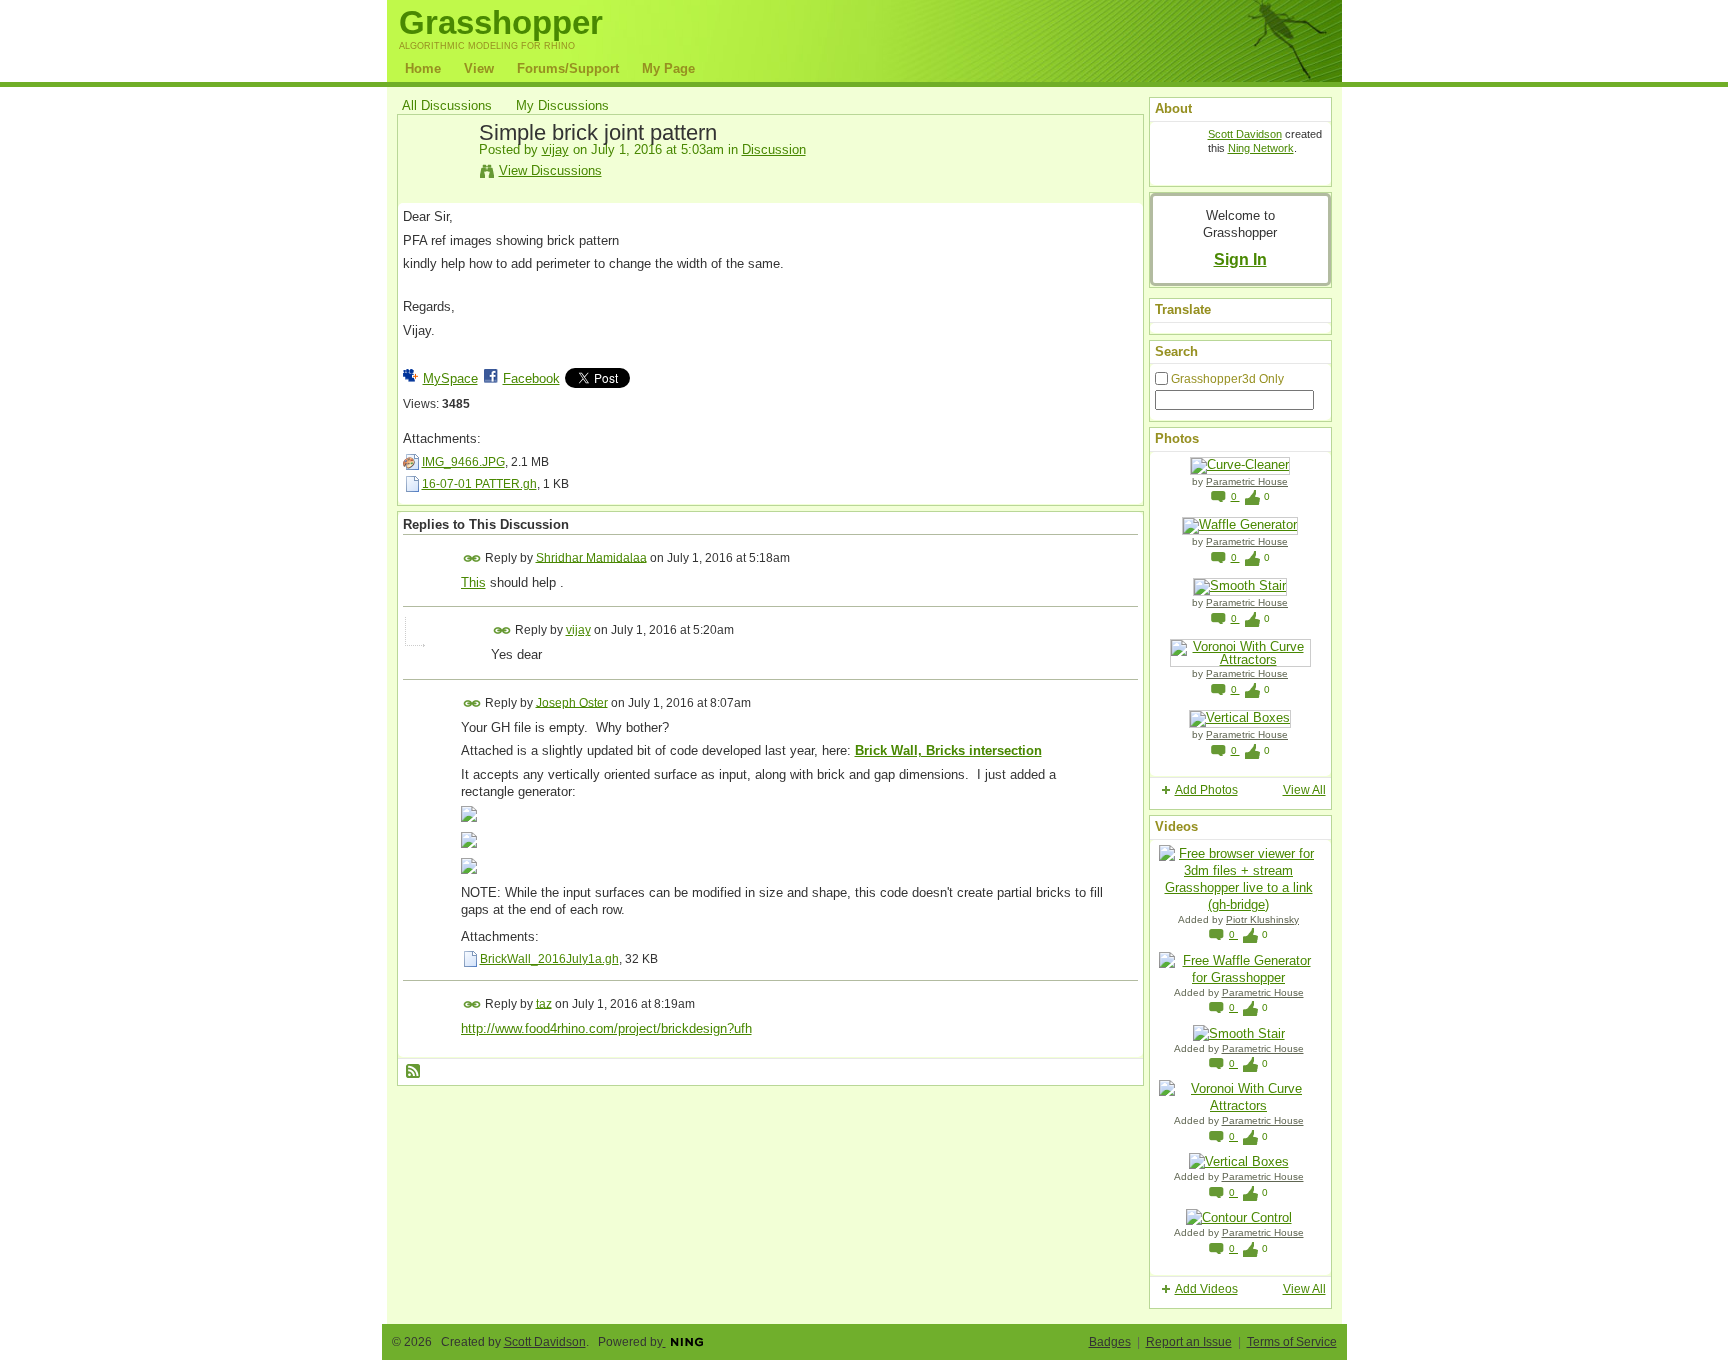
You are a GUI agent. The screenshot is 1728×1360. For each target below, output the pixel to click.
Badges (1110, 1342)
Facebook (531, 378)
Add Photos (1206, 790)
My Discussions (562, 105)
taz (544, 1003)
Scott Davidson (1245, 134)
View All (1304, 790)
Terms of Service (1292, 1342)
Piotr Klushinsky (1262, 919)
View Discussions (550, 170)
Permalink (472, 558)
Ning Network (1261, 148)
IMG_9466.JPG (463, 462)
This (473, 582)
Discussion (774, 149)
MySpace (450, 378)
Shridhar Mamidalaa (591, 557)
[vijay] (435, 179)
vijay (555, 149)
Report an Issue (1189, 1342)
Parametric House (1247, 481)
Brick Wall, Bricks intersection (948, 750)
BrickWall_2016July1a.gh (549, 959)
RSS (414, 1072)
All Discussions (447, 105)
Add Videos (1206, 1289)
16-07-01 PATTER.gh (479, 484)
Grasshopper (501, 22)
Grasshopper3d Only (1227, 379)
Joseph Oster (572, 702)
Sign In (1240, 259)
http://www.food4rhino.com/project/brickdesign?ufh (606, 1028)
